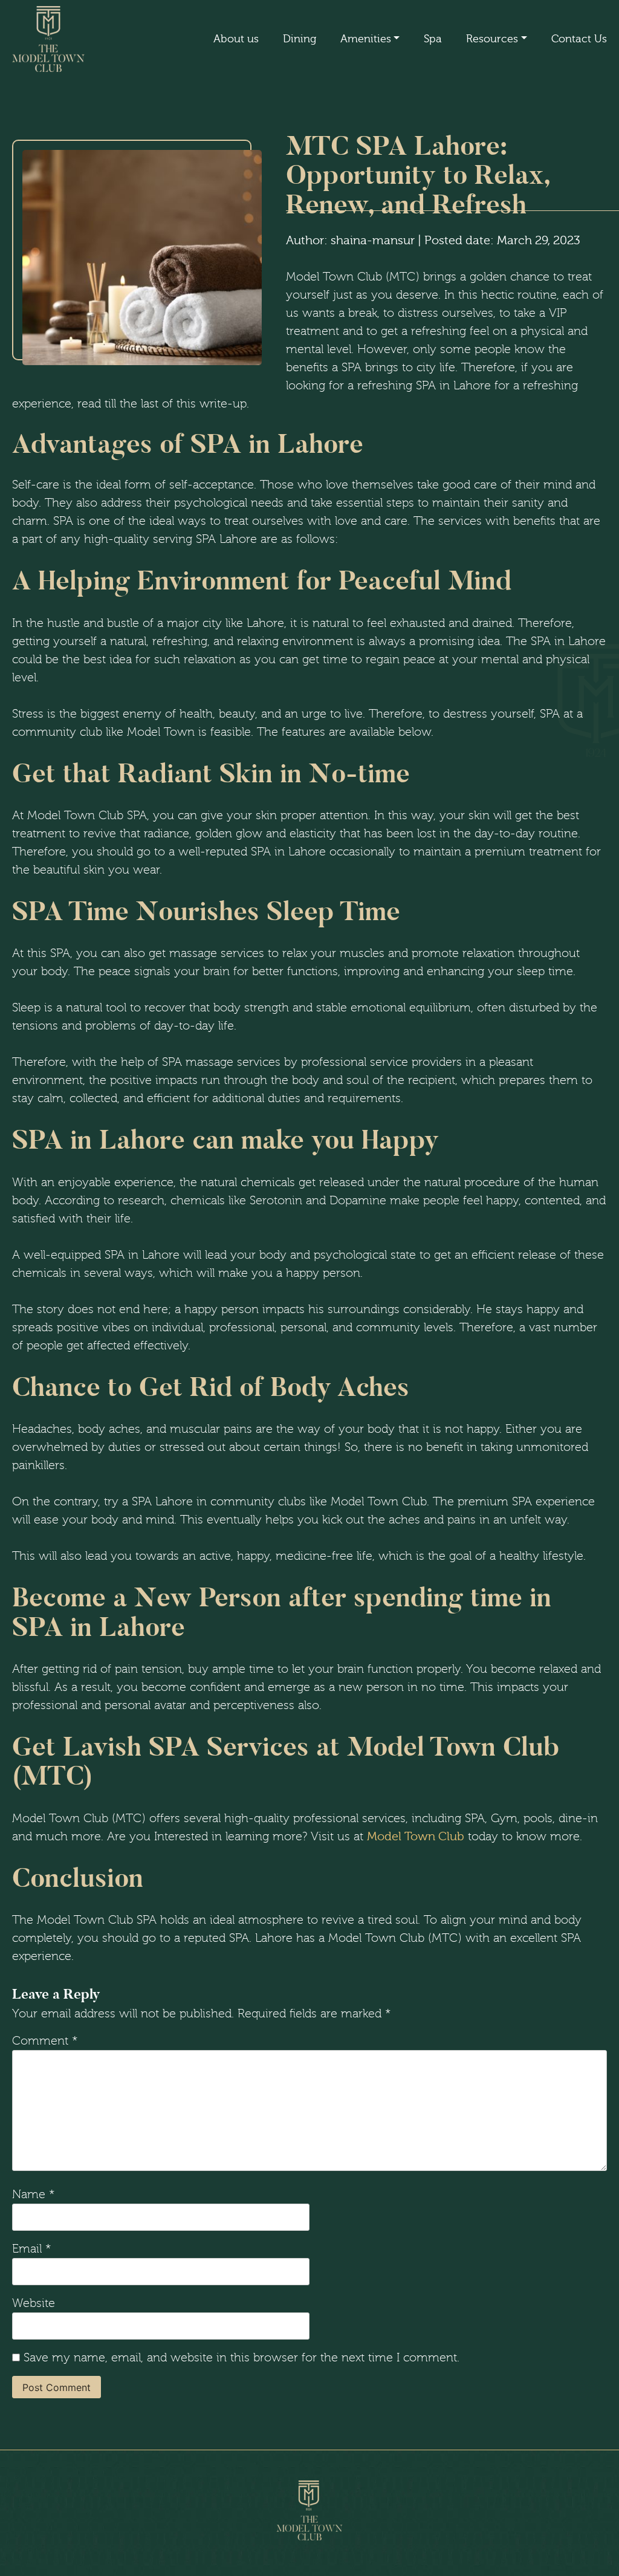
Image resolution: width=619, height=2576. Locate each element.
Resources (492, 39)
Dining (300, 39)
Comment (45, 2041)
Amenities (366, 39)
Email (32, 2249)
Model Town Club (416, 1836)
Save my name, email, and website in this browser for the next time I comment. (241, 2358)
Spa (433, 39)
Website (34, 2303)
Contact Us (579, 39)
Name (34, 2195)
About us (236, 39)
